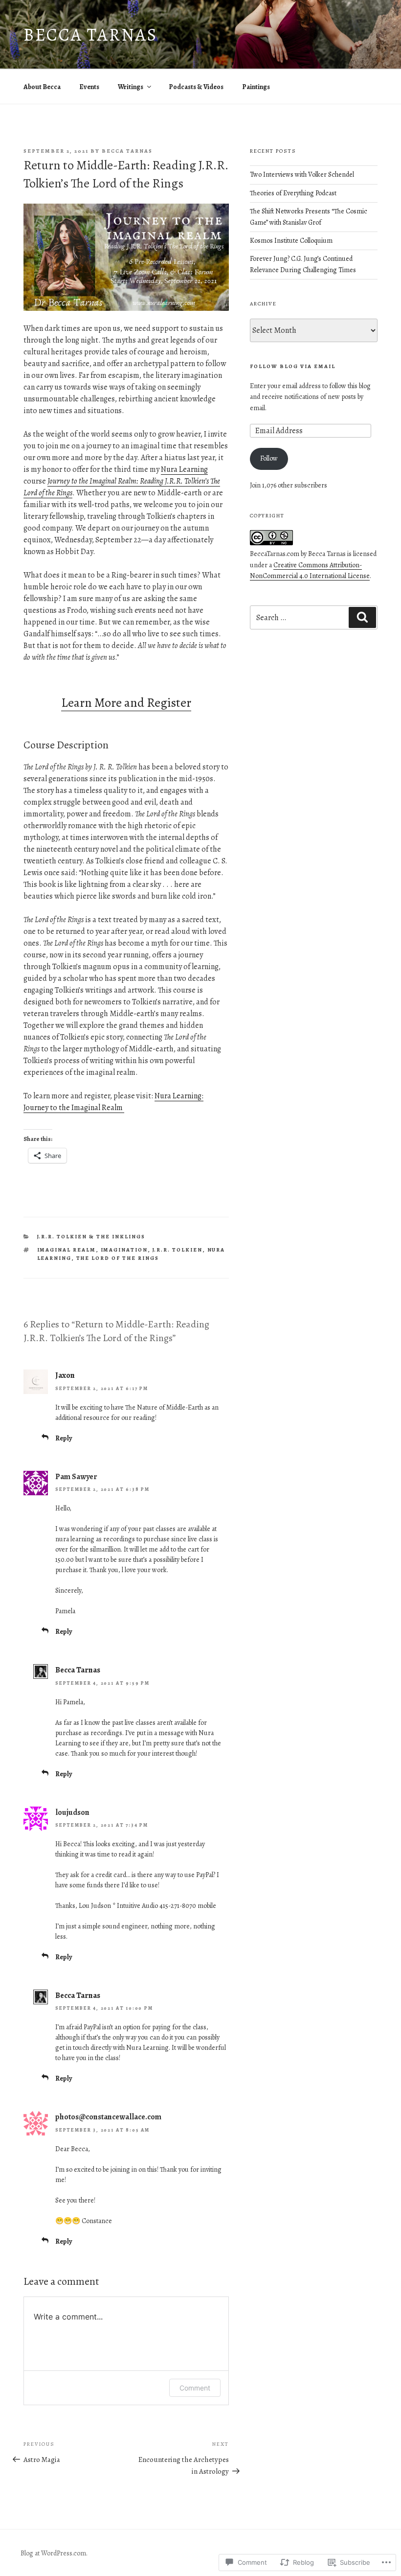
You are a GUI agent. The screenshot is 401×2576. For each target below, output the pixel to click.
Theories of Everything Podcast (293, 193)
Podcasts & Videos (196, 87)
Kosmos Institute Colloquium (292, 241)
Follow (269, 458)
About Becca (42, 87)
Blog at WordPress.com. (54, 2553)
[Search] (362, 617)
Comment (195, 2388)
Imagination (124, 1250)
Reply (64, 1438)
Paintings (256, 87)
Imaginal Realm (67, 1250)
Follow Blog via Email (293, 366)
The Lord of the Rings (118, 1258)
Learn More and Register (126, 703)
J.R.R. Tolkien (178, 1250)
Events (89, 87)
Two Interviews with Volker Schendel (302, 174)
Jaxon (65, 1375)
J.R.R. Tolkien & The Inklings (91, 1237)
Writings (131, 87)
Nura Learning (184, 469)
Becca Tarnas (90, 35)
